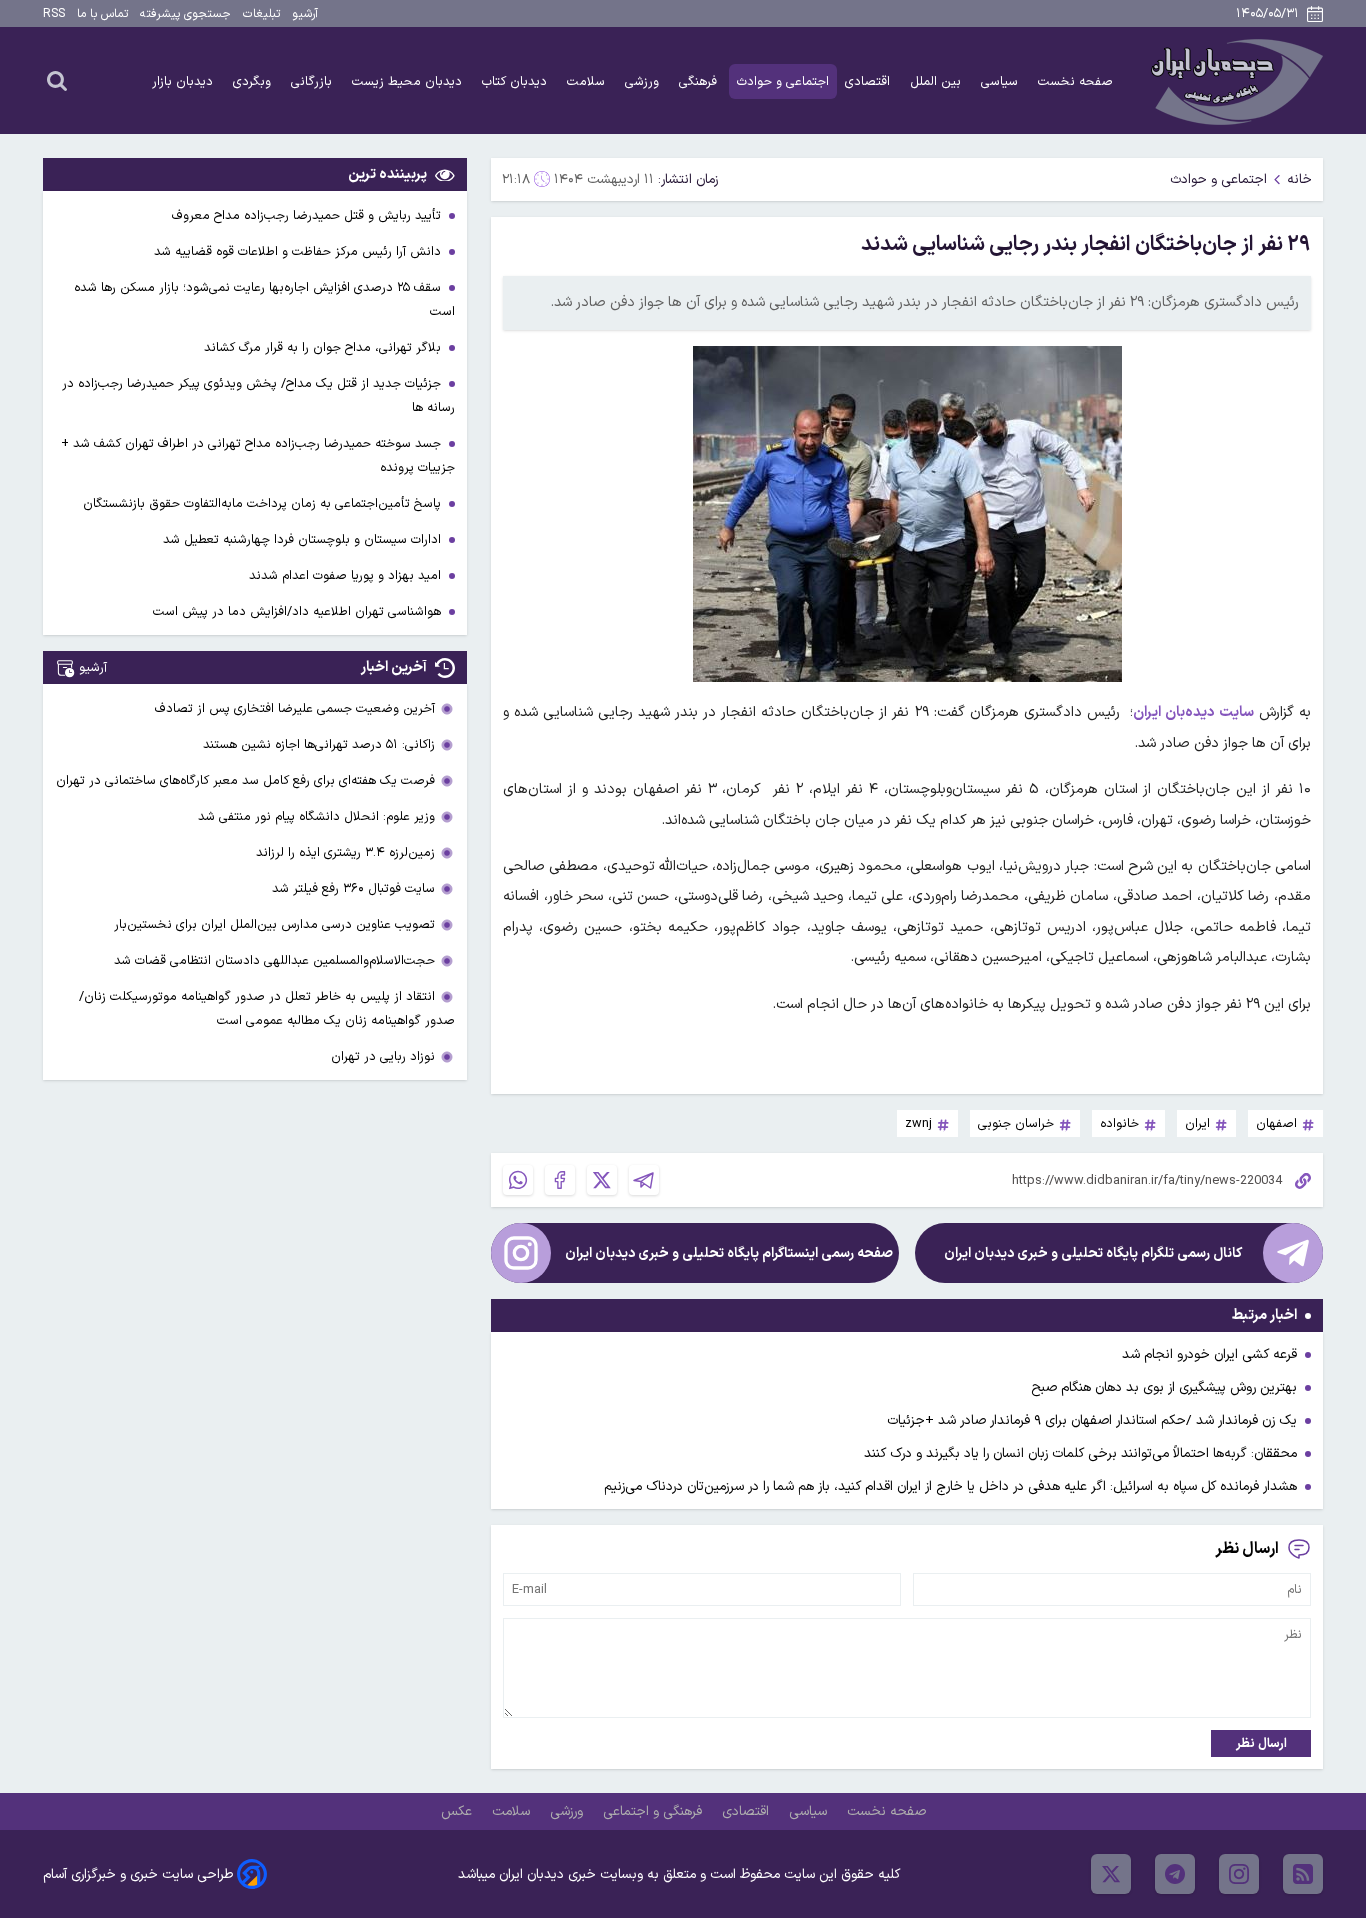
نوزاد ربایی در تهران (383, 1056)
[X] (602, 1180)
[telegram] (1175, 1874)
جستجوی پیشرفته (185, 14)
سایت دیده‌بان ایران (1193, 712)
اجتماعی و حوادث (783, 81)
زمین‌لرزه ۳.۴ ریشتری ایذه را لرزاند (345, 852)
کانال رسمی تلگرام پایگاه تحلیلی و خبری (1093, 1253)
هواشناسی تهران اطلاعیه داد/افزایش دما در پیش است (299, 611)
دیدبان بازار (184, 81)
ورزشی (644, 81)
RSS (54, 14)
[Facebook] (560, 1180)
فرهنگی (700, 81)
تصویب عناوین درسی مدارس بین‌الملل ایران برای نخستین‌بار (274, 924)
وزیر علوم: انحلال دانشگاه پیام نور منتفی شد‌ (316, 816)
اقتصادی (869, 81)
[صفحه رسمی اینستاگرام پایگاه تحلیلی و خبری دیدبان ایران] (521, 1253)
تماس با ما (102, 14)
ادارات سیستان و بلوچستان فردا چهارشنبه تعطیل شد (304, 539)
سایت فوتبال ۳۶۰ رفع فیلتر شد (353, 888)
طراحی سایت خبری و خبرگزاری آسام (138, 1874)
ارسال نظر (1261, 1743)
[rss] (1303, 1874)
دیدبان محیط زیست (409, 81)
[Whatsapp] (518, 1180)
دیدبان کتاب (516, 81)
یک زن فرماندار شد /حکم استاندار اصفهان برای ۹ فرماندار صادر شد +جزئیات (1092, 1420)
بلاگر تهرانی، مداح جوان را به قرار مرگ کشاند (324, 347)
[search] (57, 80)
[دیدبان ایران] (1234, 80)
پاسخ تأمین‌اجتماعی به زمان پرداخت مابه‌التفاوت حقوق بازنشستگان (264, 503)
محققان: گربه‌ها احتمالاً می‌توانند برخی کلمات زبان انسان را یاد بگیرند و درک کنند (1080, 1453)
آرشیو (305, 14)
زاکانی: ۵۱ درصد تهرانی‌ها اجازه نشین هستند (319, 744)
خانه (1299, 179)
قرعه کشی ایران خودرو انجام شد (1209, 1354)
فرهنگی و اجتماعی (654, 1811)
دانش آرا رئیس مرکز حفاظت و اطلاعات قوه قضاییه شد (299, 251)
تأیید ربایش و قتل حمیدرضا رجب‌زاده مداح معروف (308, 215)
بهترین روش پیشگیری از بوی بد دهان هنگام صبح (1164, 1387)
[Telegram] (644, 1180)
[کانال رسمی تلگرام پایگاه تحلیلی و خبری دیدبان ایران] (1293, 1253)
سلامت (588, 81)
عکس (458, 1811)
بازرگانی (313, 81)
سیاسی (1001, 81)
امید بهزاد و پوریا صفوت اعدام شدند (347, 575)
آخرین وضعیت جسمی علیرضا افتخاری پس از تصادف (295, 708)
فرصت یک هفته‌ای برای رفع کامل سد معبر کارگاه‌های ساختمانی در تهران (245, 780)
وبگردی (254, 81)
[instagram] (1239, 1874)
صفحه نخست (1075, 81)
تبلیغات (261, 14)
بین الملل (937, 81)
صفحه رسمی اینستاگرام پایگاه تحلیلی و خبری (729, 1253)
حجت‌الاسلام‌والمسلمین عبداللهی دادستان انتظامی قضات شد (274, 960)
